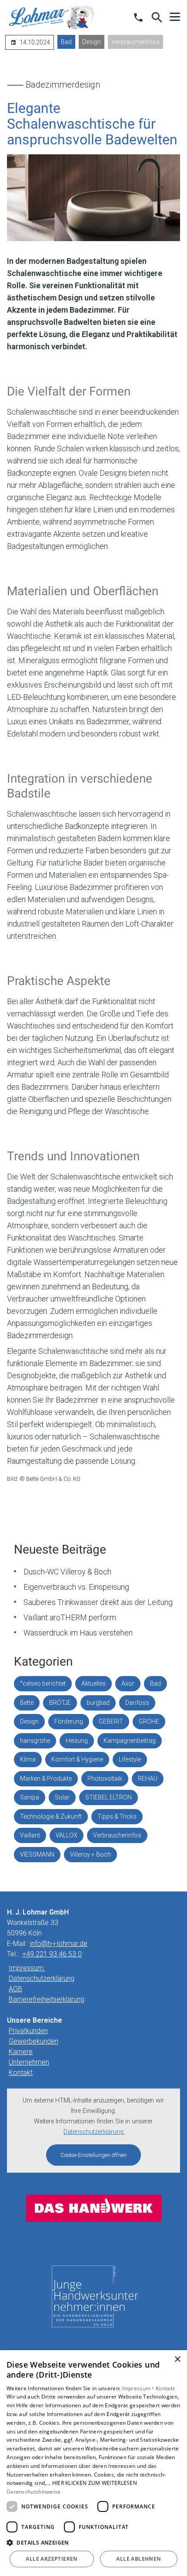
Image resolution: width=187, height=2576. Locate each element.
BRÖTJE (60, 1703)
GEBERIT (111, 1721)
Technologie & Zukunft (51, 1816)
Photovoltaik (105, 1779)
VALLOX (67, 1835)
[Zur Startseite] (52, 17)
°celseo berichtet (43, 1683)
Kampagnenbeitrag (130, 1741)
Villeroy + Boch (90, 1854)
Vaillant (30, 1835)
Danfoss (137, 1703)
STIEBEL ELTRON (109, 1797)
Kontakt (21, 2073)
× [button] (177, 2360)
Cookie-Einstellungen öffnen (93, 2155)
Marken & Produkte (46, 1779)
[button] (175, 17)
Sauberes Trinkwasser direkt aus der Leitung (98, 1602)
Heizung (77, 1741)
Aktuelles (93, 1683)
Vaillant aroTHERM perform (70, 1617)
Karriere (21, 2052)
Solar (62, 1797)
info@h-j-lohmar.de (59, 1944)
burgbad (98, 1703)
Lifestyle (130, 1759)
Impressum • (139, 2388)
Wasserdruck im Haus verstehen (78, 1633)
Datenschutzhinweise (34, 2492)
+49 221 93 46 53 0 (52, 1954)
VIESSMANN (37, 1854)
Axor (128, 1683)
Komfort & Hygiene (77, 1759)
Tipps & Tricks (117, 1816)
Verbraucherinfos (135, 42)
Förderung (69, 1721)
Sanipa (30, 1797)
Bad (66, 42)
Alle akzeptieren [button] (52, 2559)
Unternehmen (29, 2062)
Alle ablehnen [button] (139, 2559)
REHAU (148, 1779)
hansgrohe (35, 1741)
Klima (28, 1759)
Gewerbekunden (33, 2041)
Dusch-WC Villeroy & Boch (67, 1572)
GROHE (149, 1721)
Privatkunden (28, 2031)
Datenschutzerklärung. (94, 2132)
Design (92, 42)
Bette (27, 1703)
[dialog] (93, 2463)
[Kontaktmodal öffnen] (138, 17)
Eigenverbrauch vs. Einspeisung (76, 1587)
